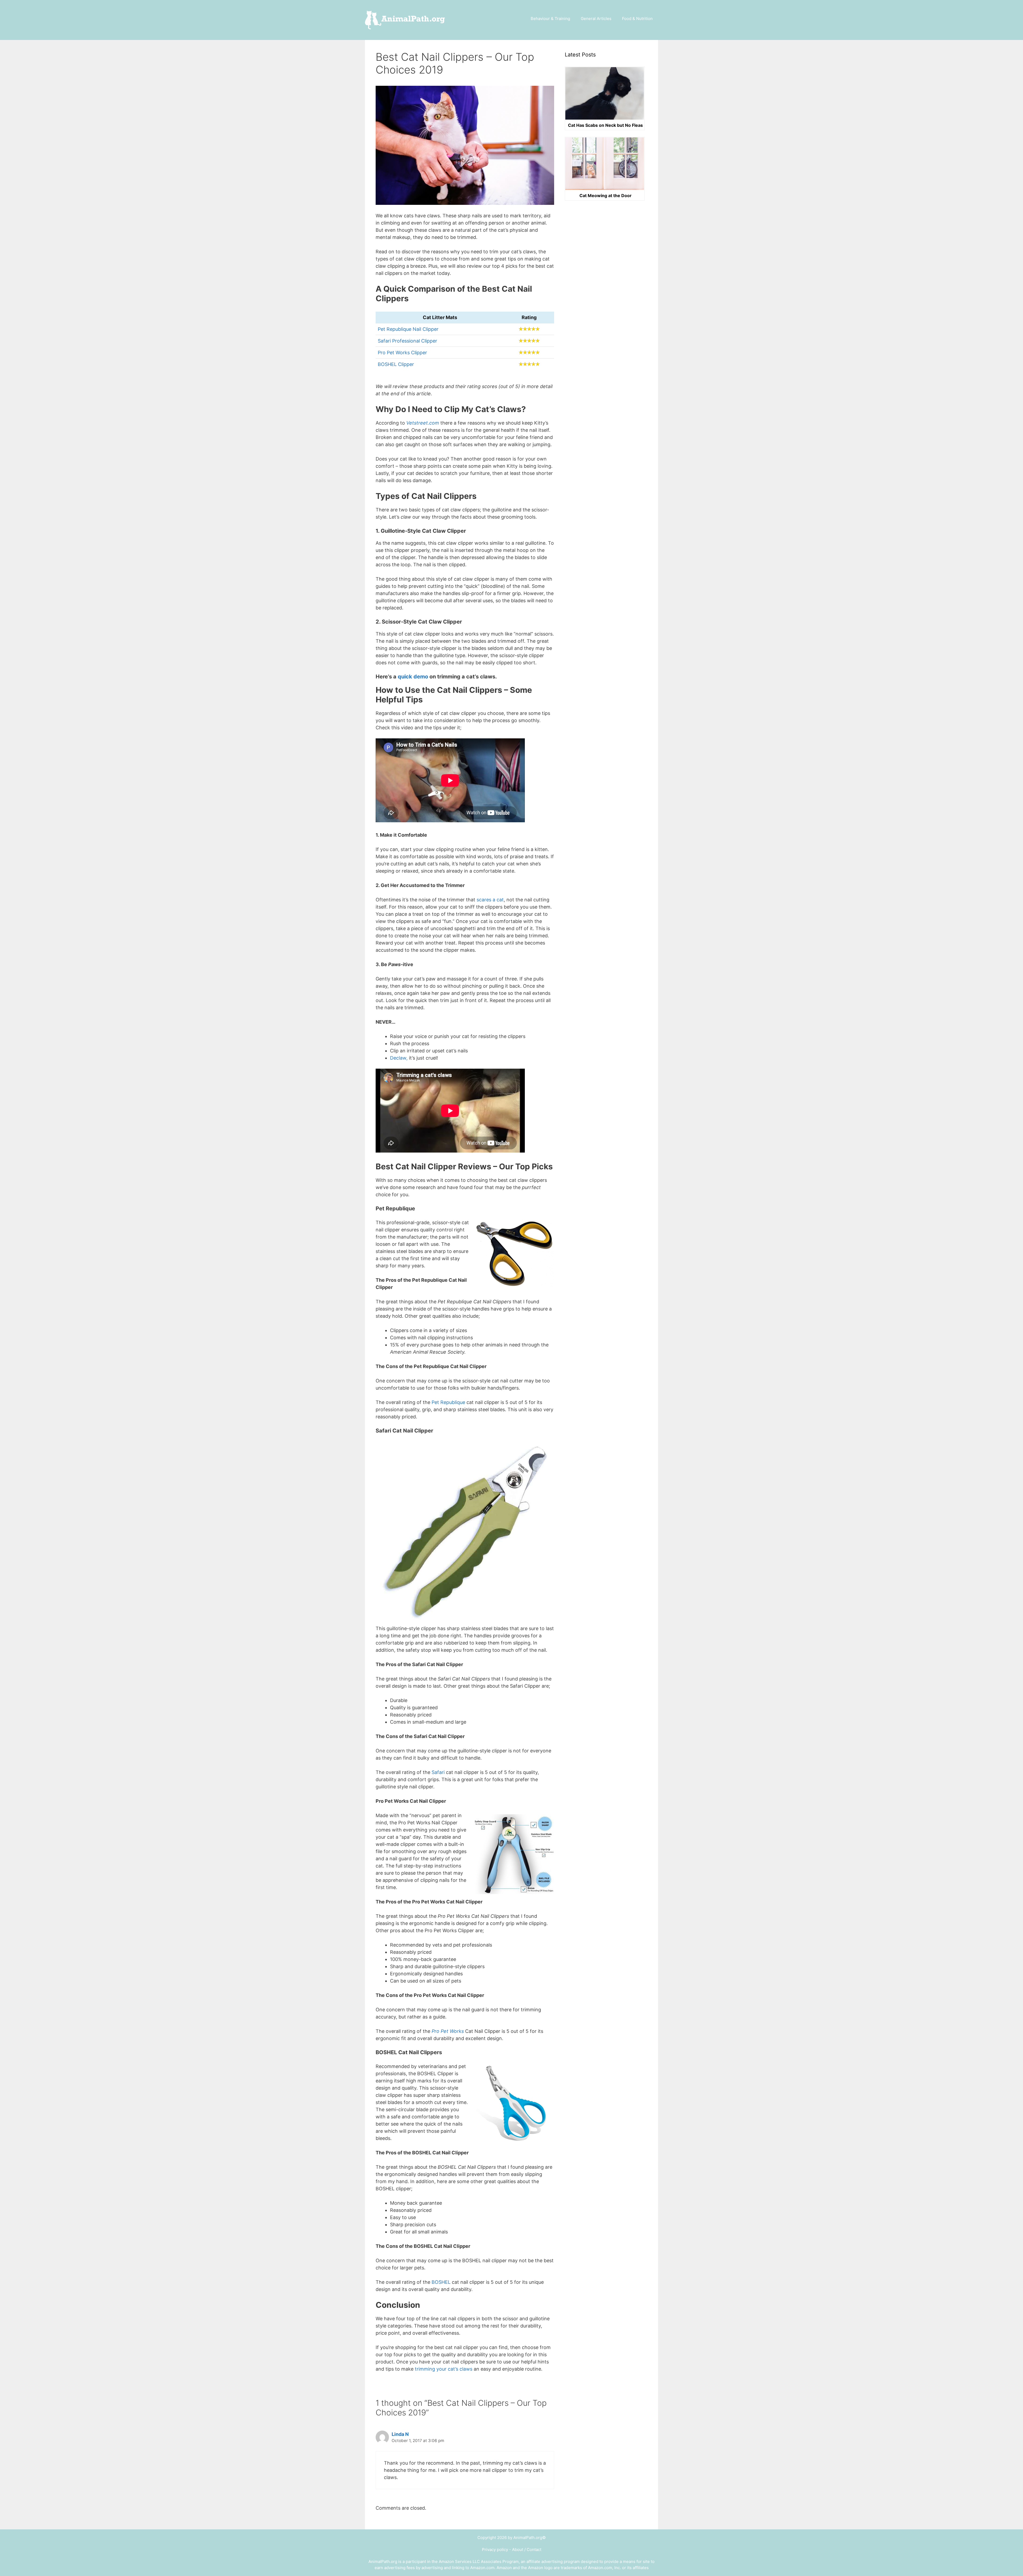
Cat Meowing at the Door (606, 196)
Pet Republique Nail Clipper (408, 329)
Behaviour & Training (550, 19)
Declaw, (399, 1058)
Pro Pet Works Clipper (402, 353)
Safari (439, 1772)
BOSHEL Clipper (396, 364)
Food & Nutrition (637, 19)
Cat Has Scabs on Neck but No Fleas (605, 125)
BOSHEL (441, 2282)
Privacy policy (495, 2549)
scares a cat (490, 900)
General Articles (596, 19)
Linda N (400, 2434)
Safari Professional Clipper (407, 341)
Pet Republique (448, 1402)
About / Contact (527, 2549)
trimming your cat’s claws (444, 2369)
